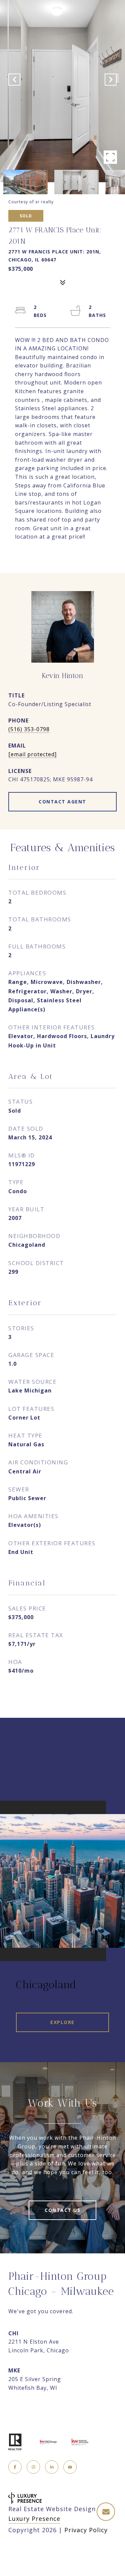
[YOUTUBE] (70, 2467)
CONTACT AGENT (62, 802)
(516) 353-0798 (29, 729)
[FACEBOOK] (15, 2467)
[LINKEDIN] (52, 2467)
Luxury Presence (34, 2518)
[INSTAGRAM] (33, 2467)
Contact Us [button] (62, 2210)
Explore (62, 2022)
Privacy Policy (86, 2530)
